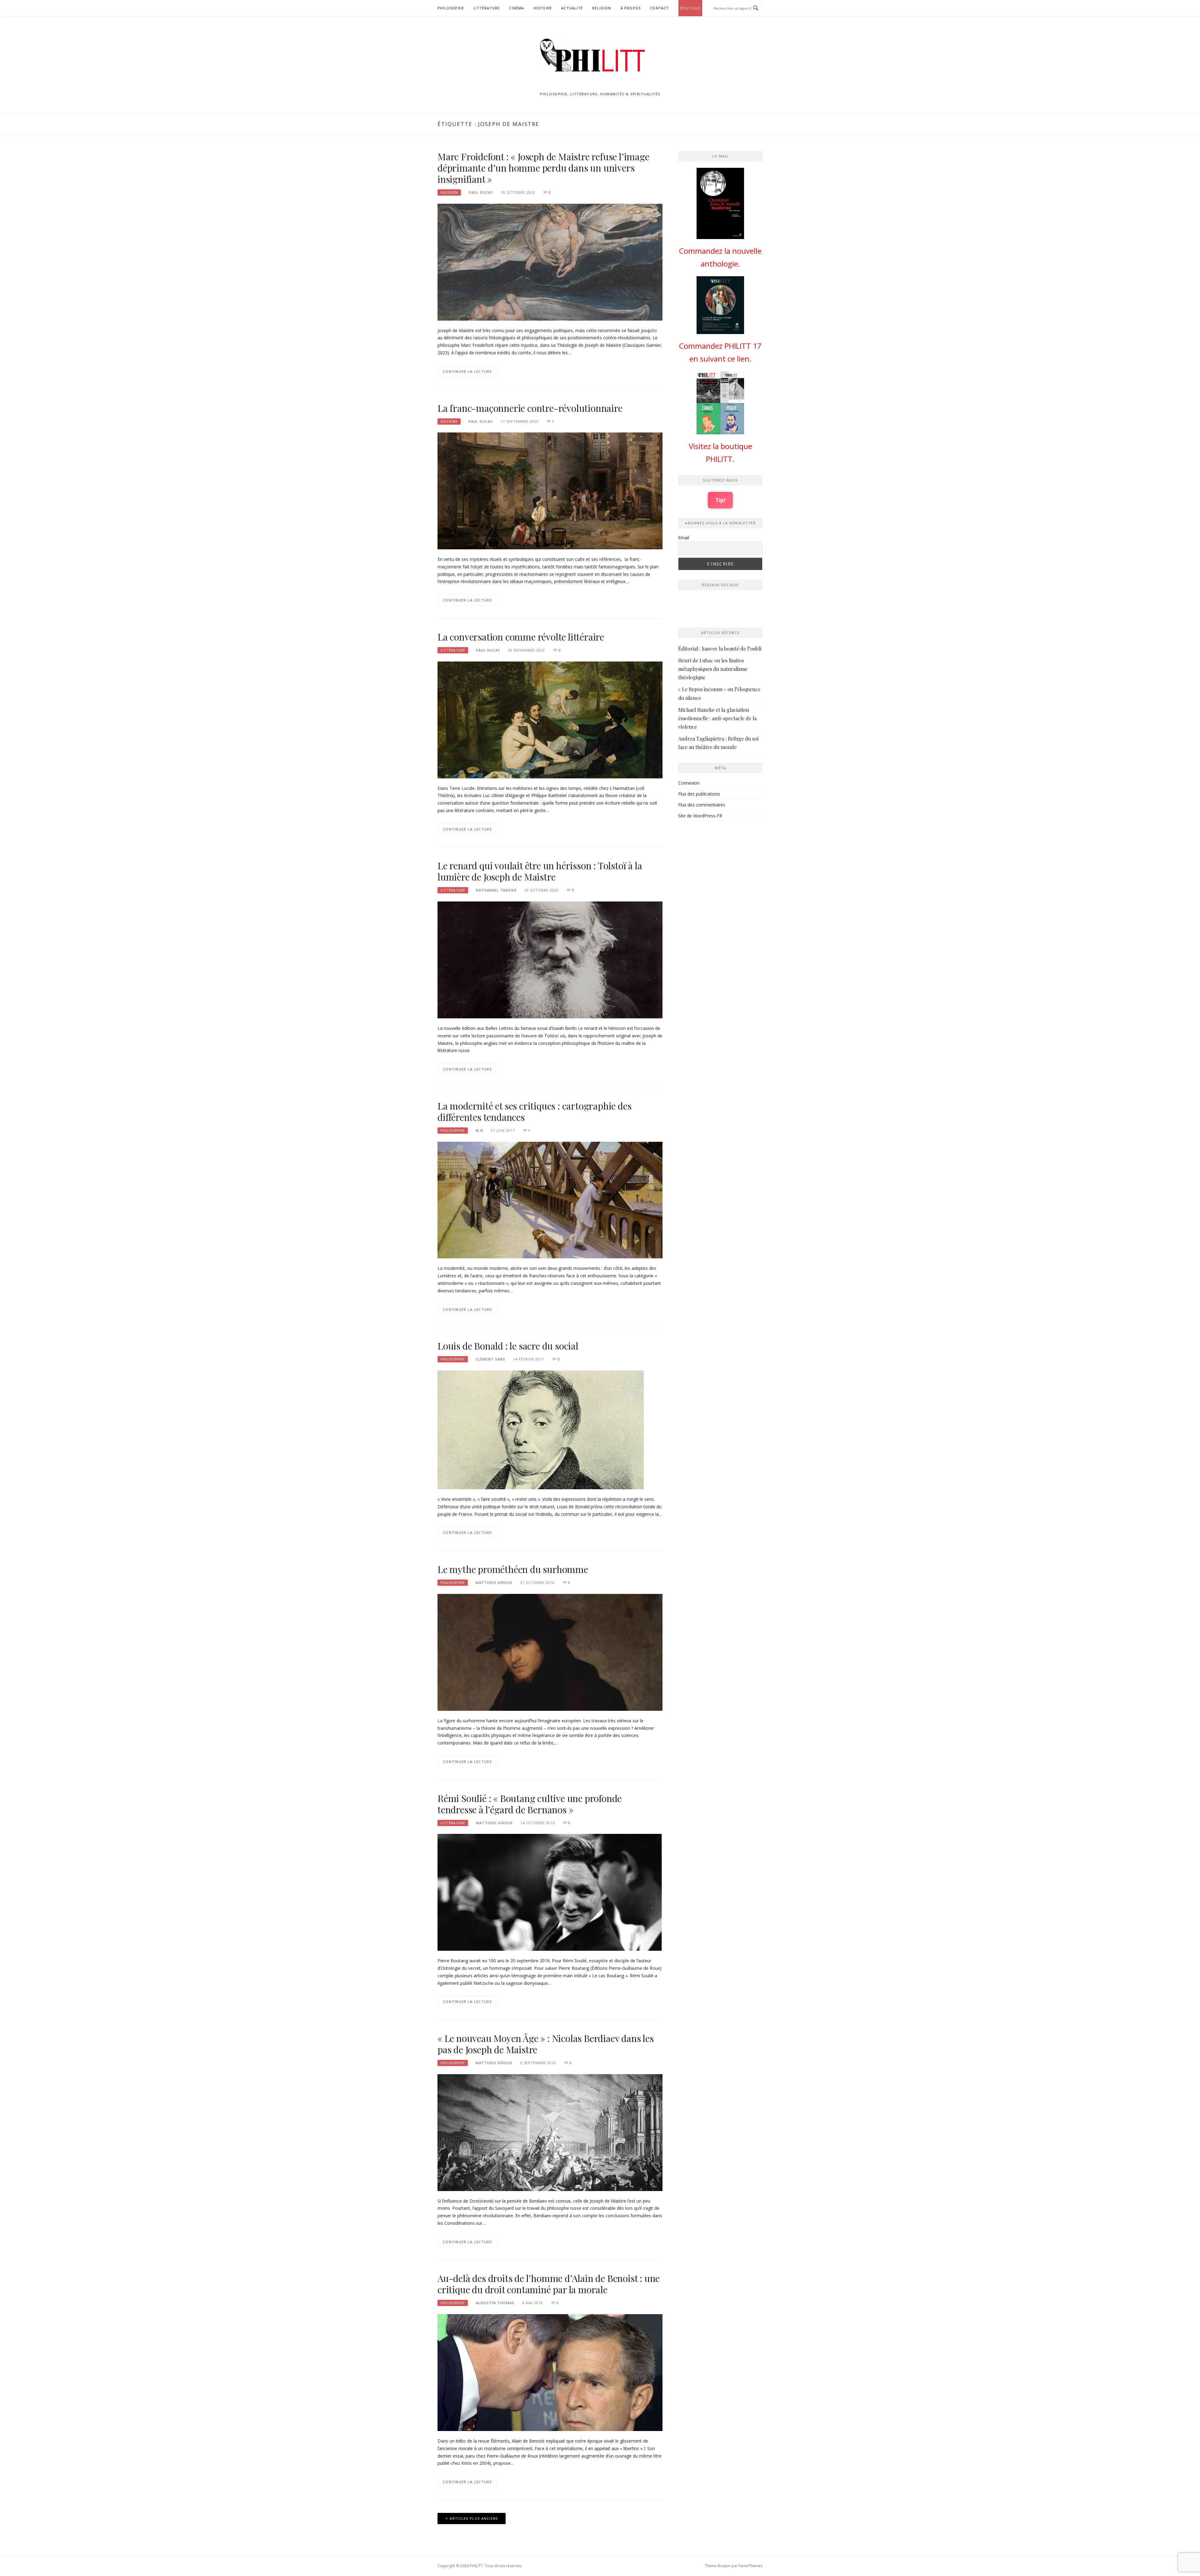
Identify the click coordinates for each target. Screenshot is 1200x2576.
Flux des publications (699, 794)
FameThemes (751, 2566)
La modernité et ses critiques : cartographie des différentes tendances (534, 1111)
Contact (659, 8)
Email (684, 538)
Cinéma (517, 8)
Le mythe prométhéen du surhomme (513, 1569)
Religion (602, 8)
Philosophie (451, 8)
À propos (631, 8)
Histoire (543, 8)
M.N (479, 1130)
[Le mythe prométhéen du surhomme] (550, 1652)
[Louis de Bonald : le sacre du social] (541, 1429)
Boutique (690, 8)
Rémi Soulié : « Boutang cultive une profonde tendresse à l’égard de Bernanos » (530, 1804)
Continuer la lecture (467, 371)
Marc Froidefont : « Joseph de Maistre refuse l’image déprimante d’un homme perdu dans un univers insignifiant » (543, 168)
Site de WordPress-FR (700, 816)
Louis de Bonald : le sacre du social (508, 1346)
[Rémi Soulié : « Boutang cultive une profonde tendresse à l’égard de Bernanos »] (550, 1892)
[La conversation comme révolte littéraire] (550, 719)
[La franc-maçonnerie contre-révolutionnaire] (550, 490)
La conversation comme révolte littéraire (521, 637)
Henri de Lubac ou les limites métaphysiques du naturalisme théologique (713, 669)
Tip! (720, 500)
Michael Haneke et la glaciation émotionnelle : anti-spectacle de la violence (717, 718)
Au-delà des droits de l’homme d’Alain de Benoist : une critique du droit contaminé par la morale (549, 2284)
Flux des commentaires (702, 805)
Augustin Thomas (495, 2303)
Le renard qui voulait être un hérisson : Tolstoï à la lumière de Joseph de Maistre (540, 871)
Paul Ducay (481, 192)
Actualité (572, 8)
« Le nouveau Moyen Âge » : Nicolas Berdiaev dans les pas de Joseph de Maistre (546, 2044)
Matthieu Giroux (494, 1583)
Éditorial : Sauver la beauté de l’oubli (720, 649)
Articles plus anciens (474, 2518)
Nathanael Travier (496, 890)
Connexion (689, 783)
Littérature (487, 8)
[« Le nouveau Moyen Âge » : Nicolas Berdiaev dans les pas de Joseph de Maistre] (550, 2132)
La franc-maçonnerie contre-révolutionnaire (530, 408)
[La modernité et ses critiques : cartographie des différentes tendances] (550, 1199)
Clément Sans (490, 1359)
